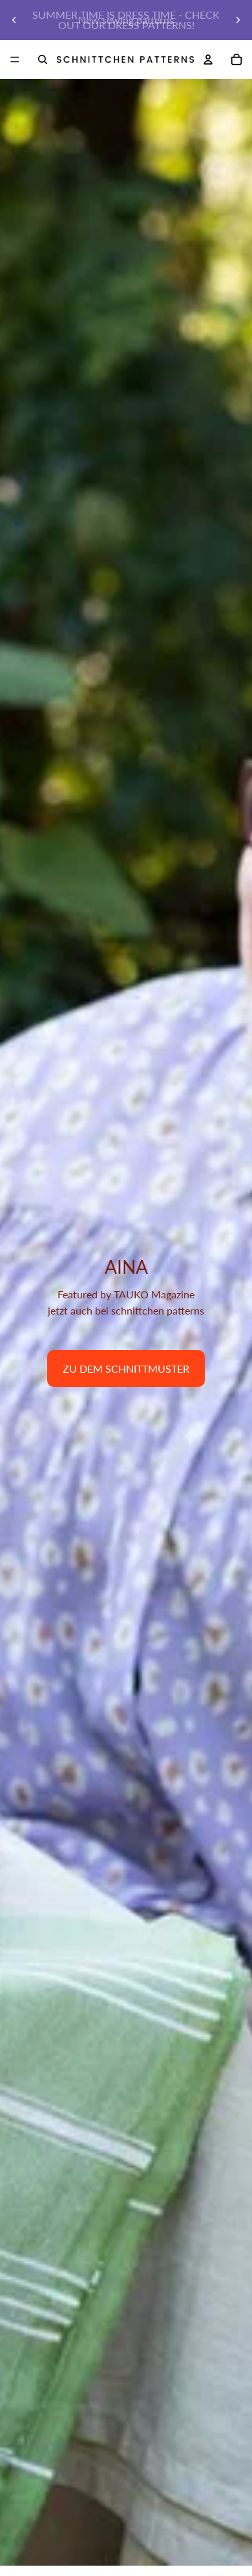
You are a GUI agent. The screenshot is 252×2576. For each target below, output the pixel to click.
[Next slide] (238, 20)
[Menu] (15, 59)
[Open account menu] (208, 59)
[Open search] (43, 59)
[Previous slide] (14, 20)
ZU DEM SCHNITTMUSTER (126, 1368)
